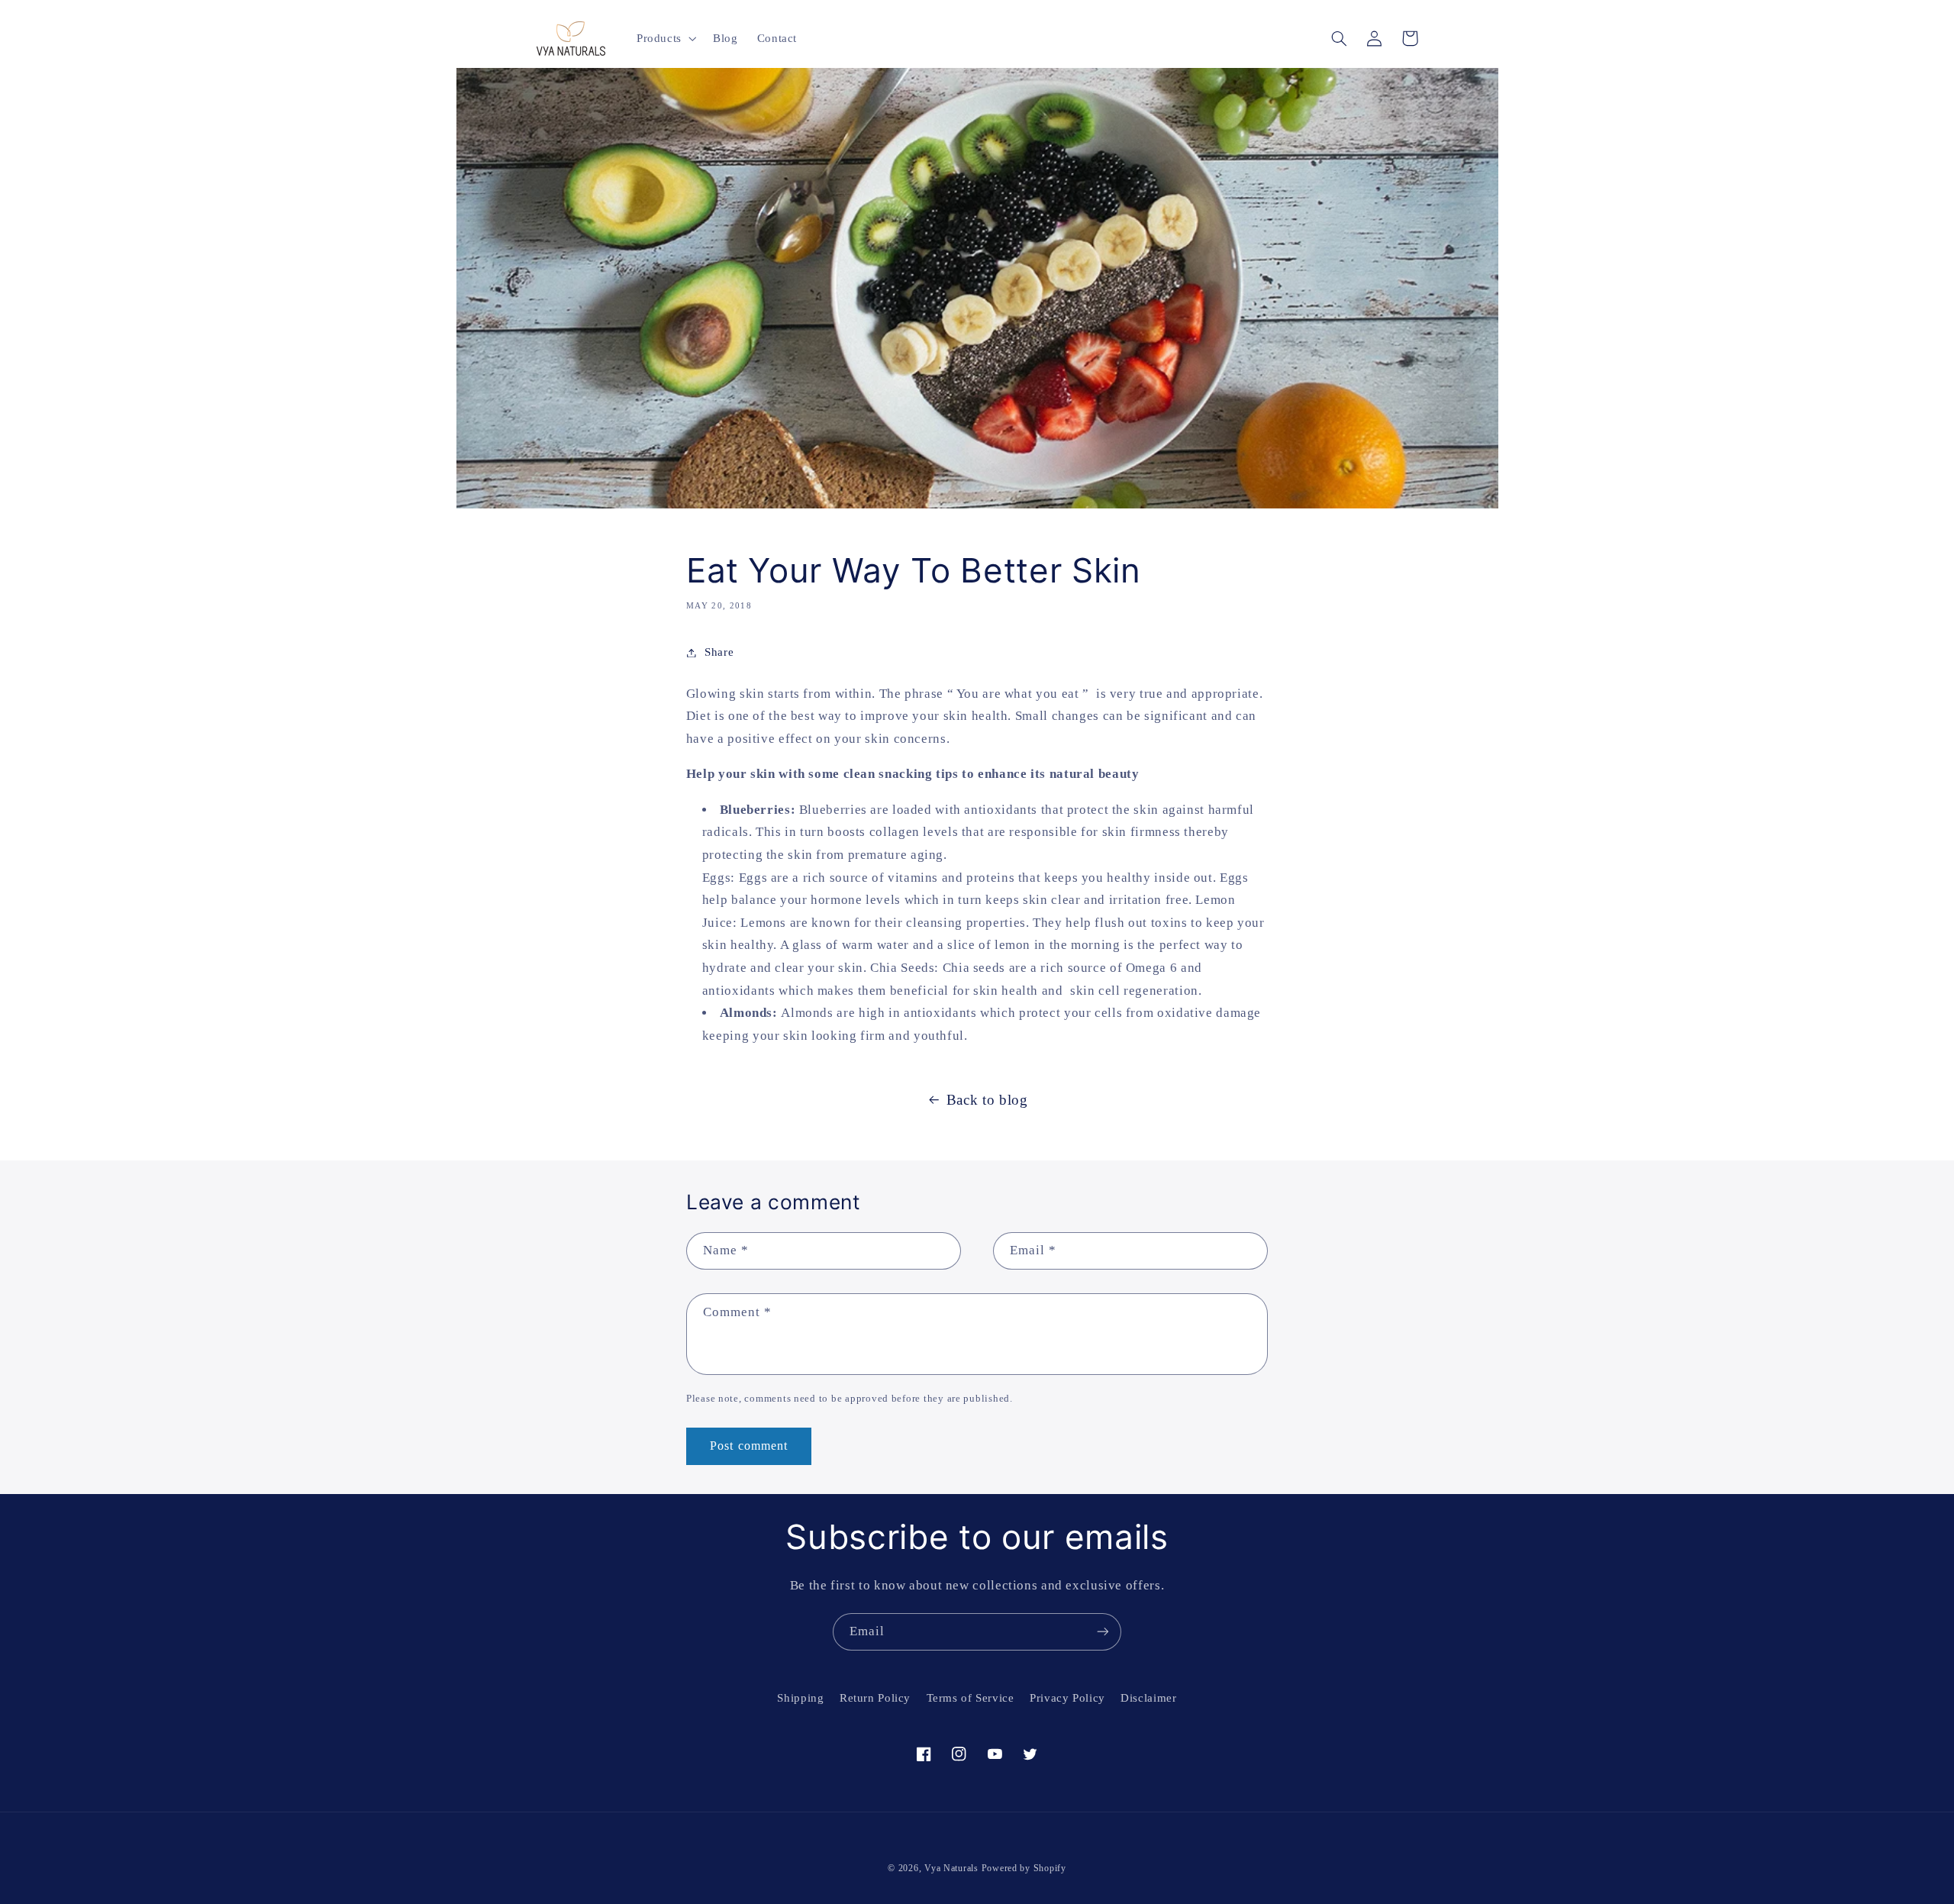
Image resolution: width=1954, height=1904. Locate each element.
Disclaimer (1148, 1698)
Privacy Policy (1067, 1698)
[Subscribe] (1103, 1632)
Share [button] (719, 652)
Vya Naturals (951, 1868)
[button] (665, 38)
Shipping (800, 1698)
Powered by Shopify (1024, 1868)
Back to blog (987, 1100)
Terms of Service (971, 1698)
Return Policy (875, 1698)
